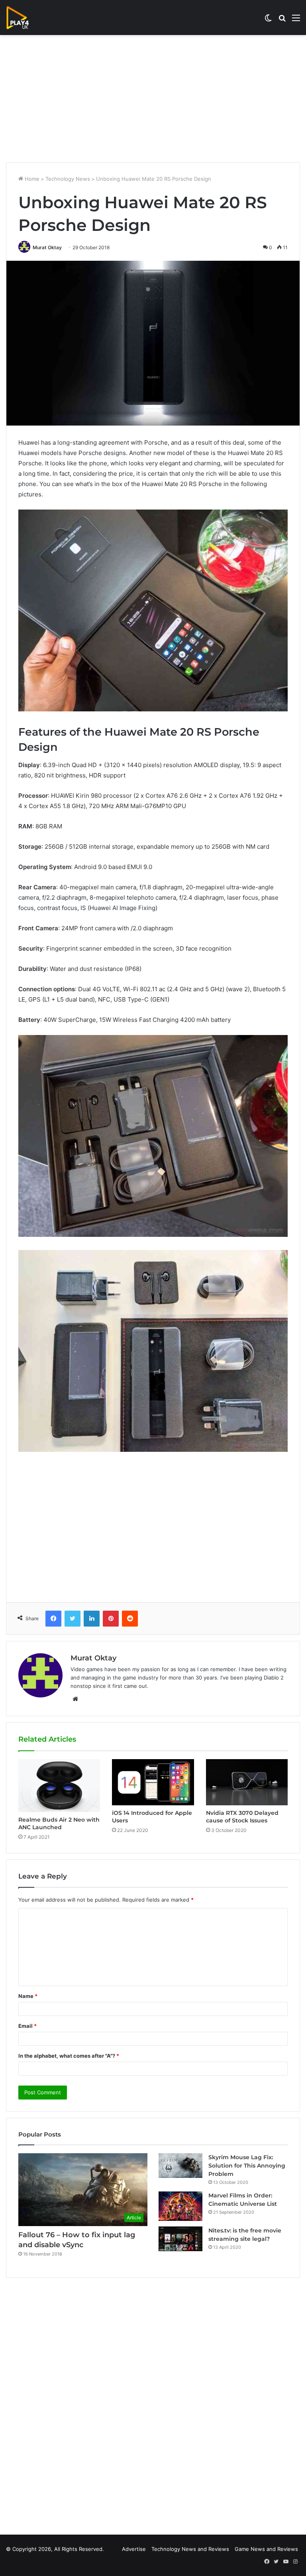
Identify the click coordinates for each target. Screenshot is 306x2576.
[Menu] (296, 21)
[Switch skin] (268, 21)
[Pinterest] (111, 1619)
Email (27, 2026)
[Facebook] (53, 1619)
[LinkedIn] (92, 1619)
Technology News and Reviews (190, 2549)
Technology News (68, 179)
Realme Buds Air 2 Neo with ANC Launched (59, 1823)
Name (28, 1996)
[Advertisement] (153, 99)
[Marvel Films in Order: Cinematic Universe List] (180, 2206)
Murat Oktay (47, 247)
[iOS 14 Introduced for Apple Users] (153, 1782)
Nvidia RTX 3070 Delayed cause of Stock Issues (242, 1817)
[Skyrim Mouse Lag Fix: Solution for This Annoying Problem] (180, 2166)
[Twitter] (73, 1619)
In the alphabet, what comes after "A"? (69, 2056)
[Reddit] (130, 1619)
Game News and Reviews (266, 2549)
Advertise (134, 2549)
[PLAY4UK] (25, 18)
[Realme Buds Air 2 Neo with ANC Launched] (59, 1785)
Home (31, 179)
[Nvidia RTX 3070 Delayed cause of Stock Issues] (247, 1782)
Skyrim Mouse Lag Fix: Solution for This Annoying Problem (247, 2166)
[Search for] (282, 21)
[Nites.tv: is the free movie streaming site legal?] (180, 2239)
